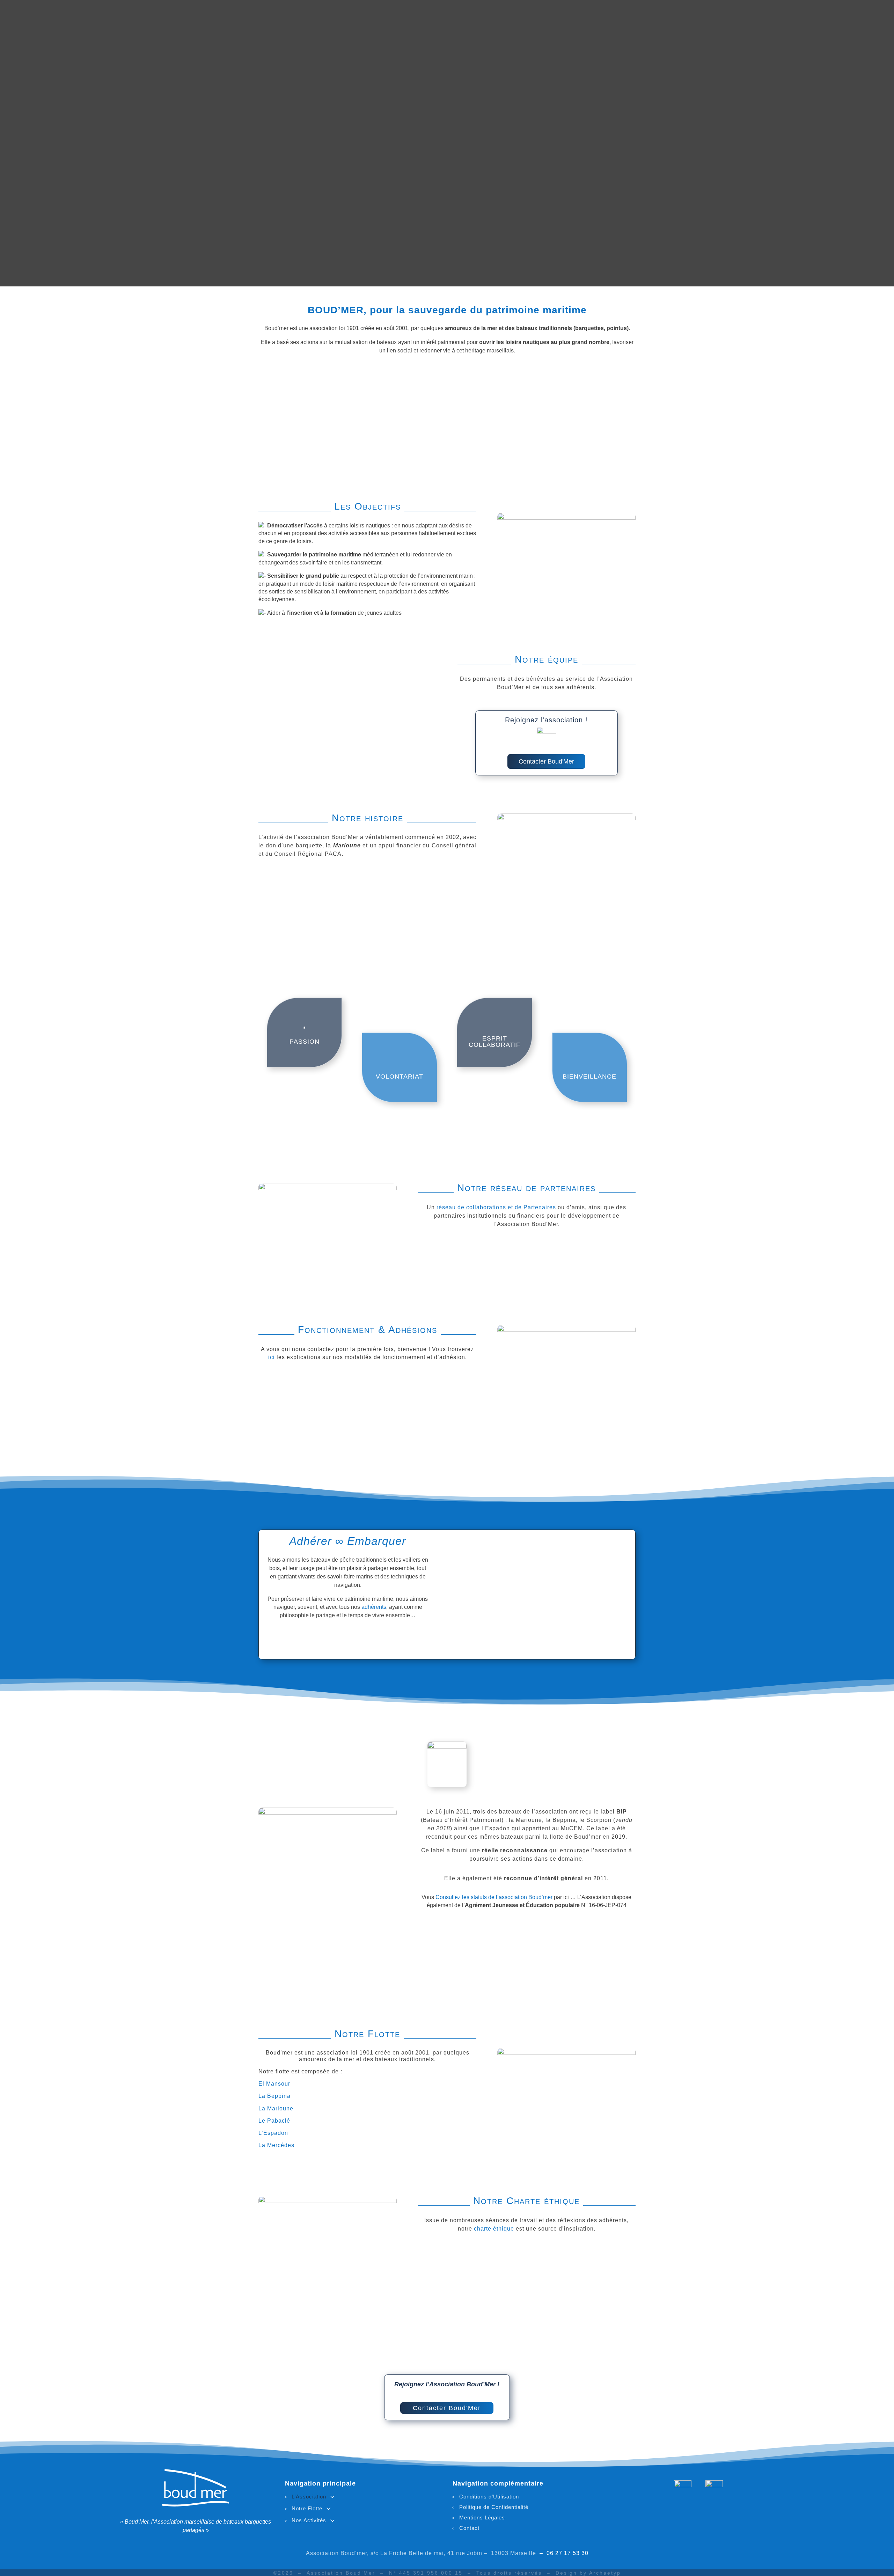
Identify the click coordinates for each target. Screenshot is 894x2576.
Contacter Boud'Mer (546, 761)
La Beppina (274, 2096)
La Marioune (276, 2108)
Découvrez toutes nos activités (347, 1983)
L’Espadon (273, 2133)
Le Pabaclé (274, 2121)
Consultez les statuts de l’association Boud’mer (495, 1897)
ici (272, 1357)
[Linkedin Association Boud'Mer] (714, 2486)
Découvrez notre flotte (547, 1983)
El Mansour (274, 2084)
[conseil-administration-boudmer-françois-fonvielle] (316, 677)
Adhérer (310, 1541)
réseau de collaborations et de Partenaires (496, 1207)
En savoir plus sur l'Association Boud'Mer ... (348, 1637)
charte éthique (494, 2229)
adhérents (374, 1607)
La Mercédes (276, 2145)
